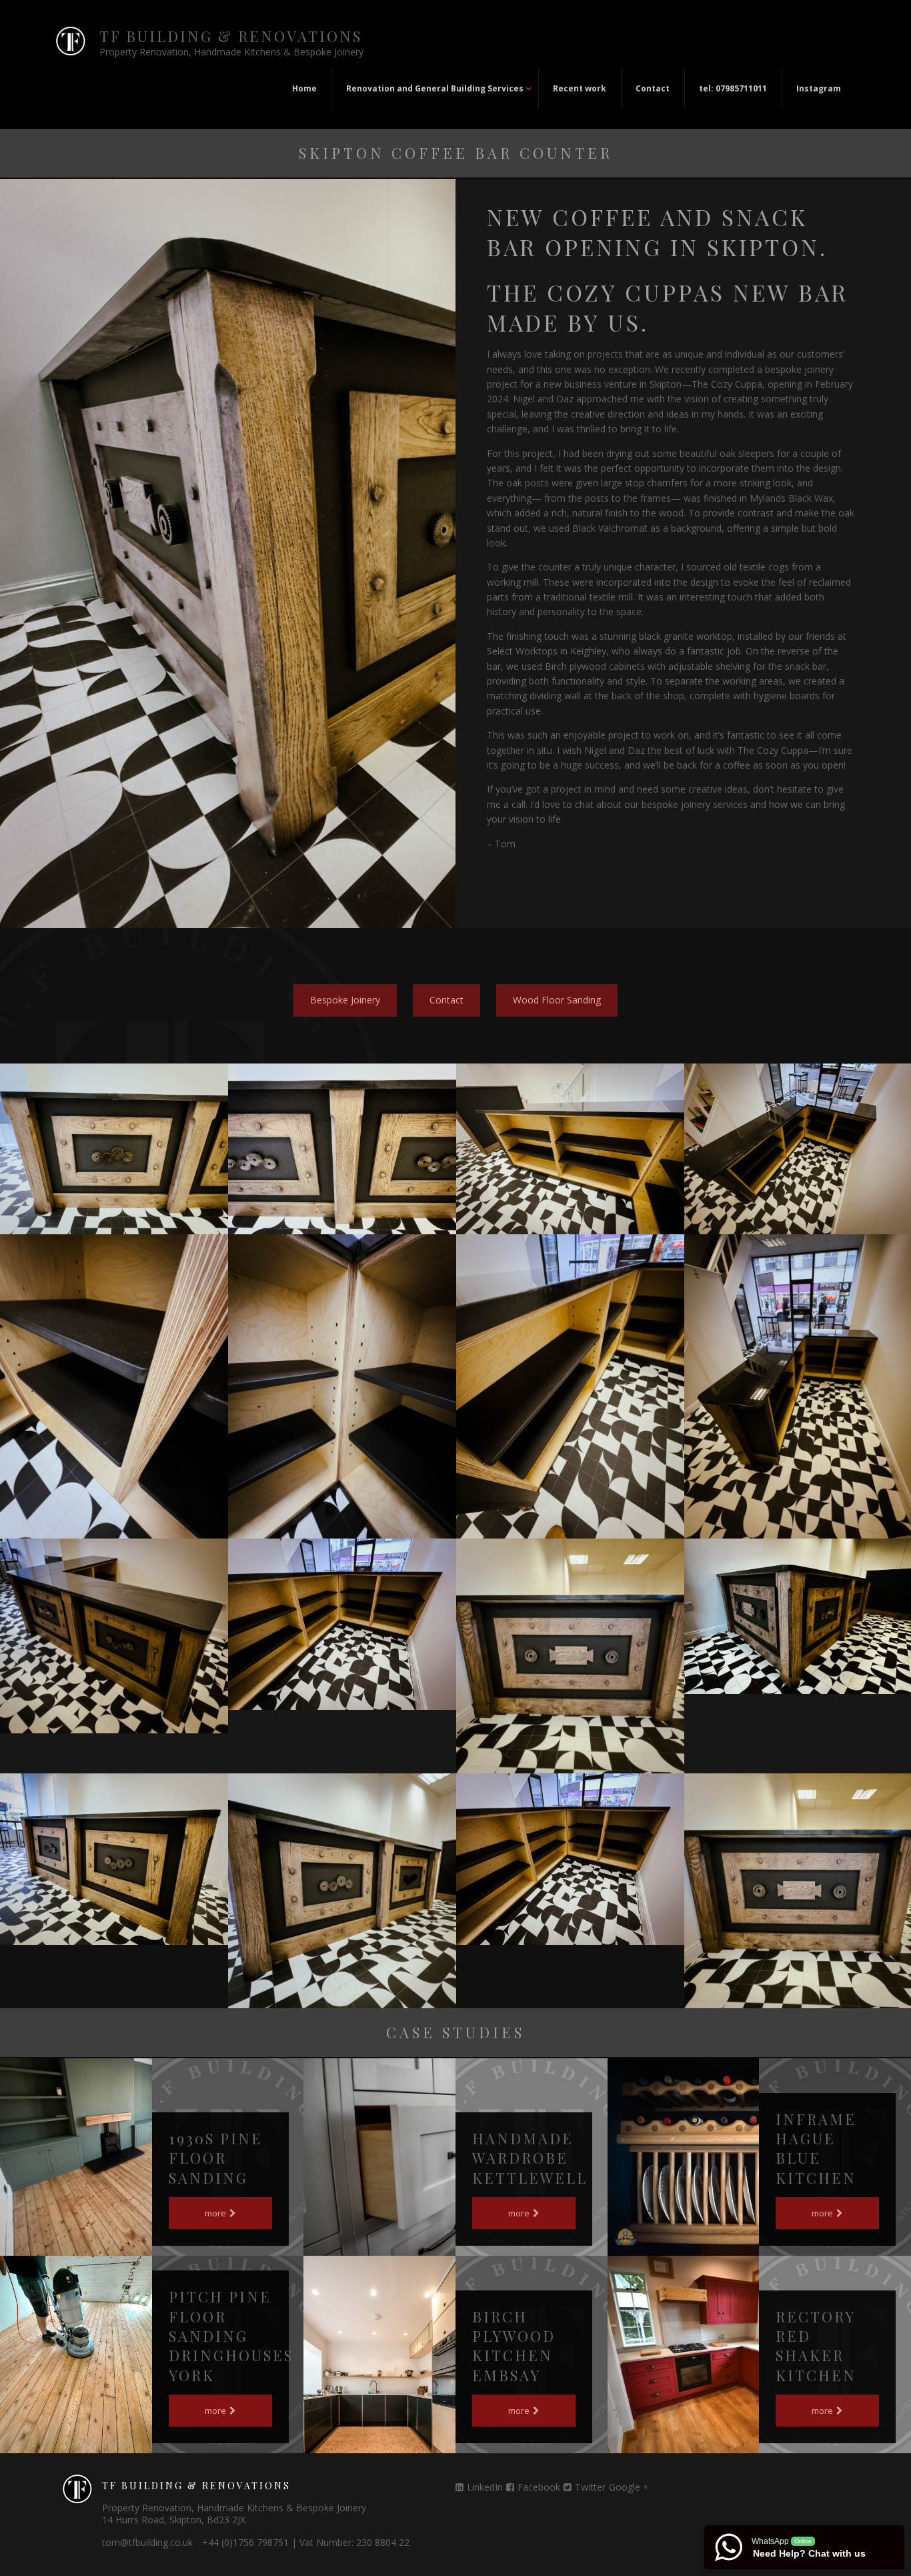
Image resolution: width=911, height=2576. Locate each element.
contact (446, 1000)
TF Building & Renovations (231, 36)
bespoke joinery (345, 1000)
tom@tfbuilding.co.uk (147, 2542)
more (216, 2213)
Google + (629, 2487)
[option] (114, 1149)
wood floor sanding (557, 1000)
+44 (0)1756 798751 (245, 2542)
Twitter (590, 2487)
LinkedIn (485, 2487)
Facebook (539, 2487)
